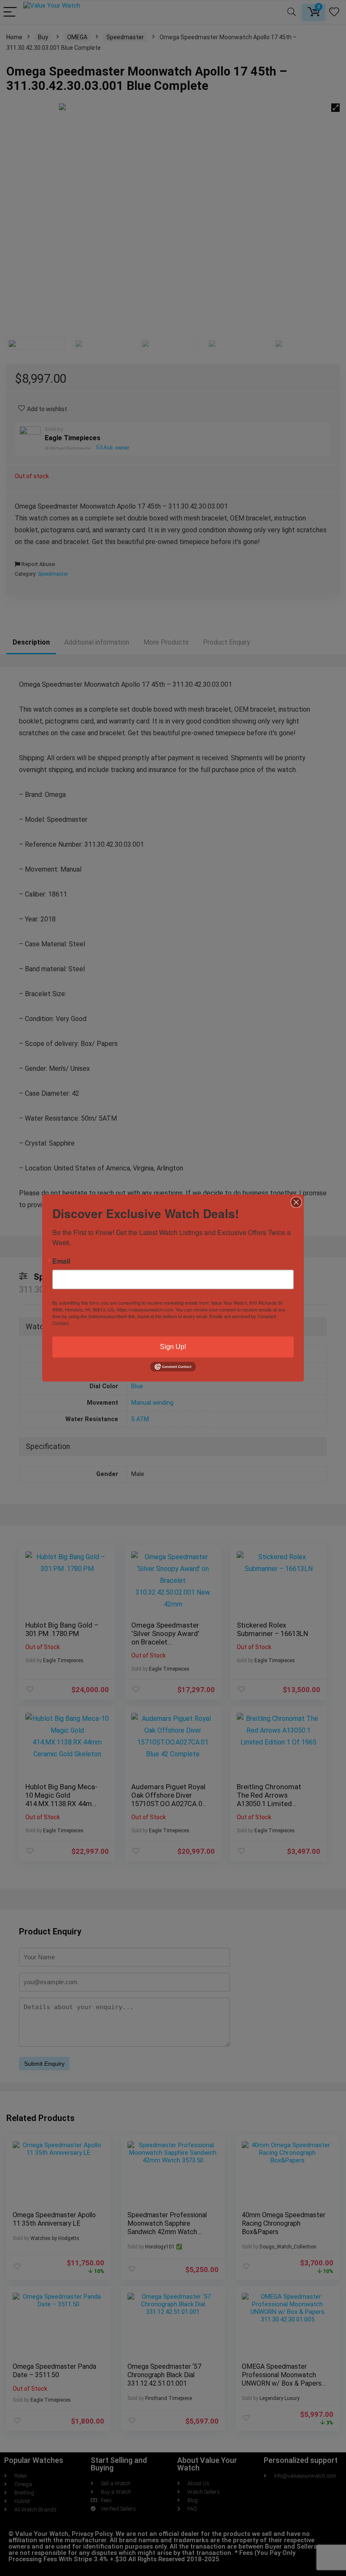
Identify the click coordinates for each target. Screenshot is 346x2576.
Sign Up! (173, 1347)
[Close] (296, 1202)
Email (61, 1261)
